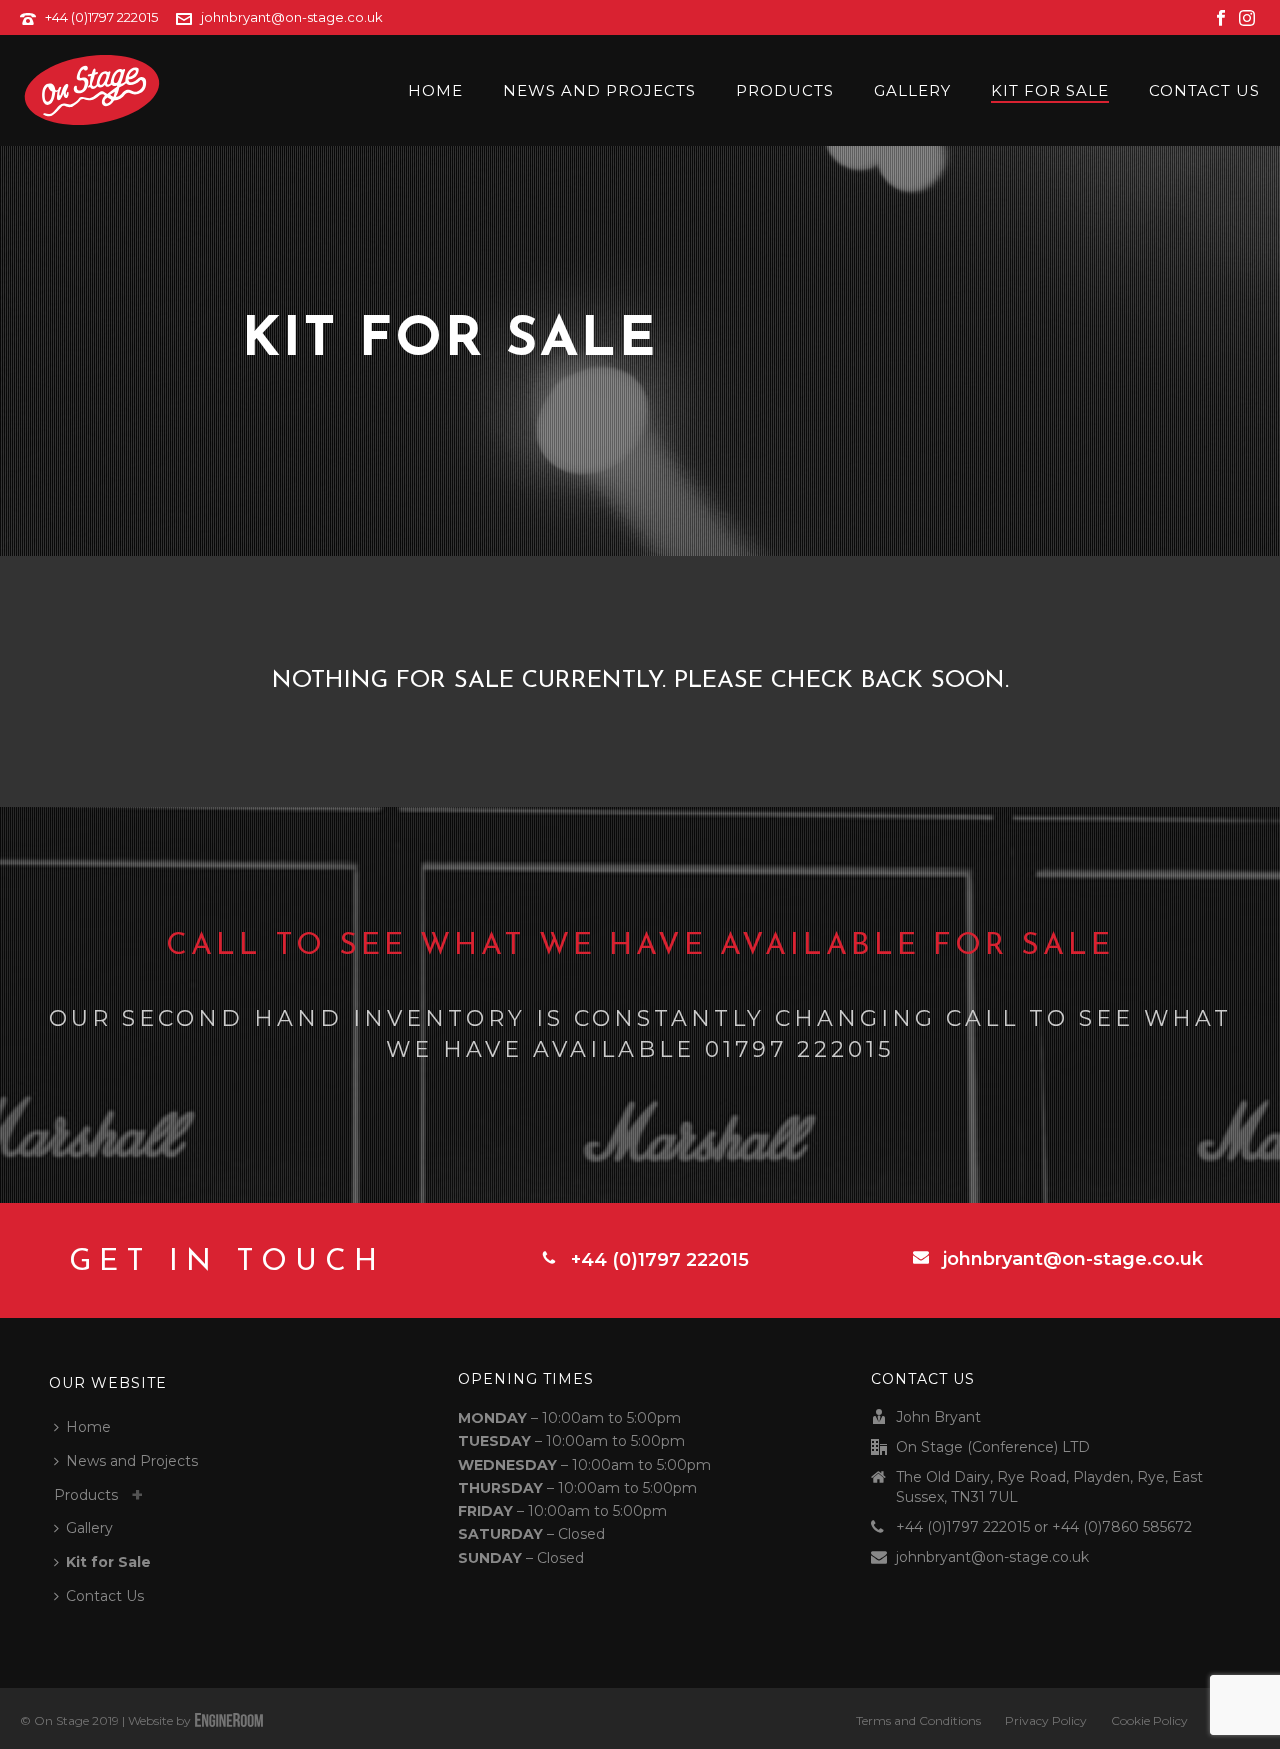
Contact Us (1204, 90)
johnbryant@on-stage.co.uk (292, 17)
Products (785, 90)
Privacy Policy (1046, 1720)
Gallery (912, 90)
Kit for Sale (1050, 90)
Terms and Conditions (918, 1720)
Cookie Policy (1149, 1720)
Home (435, 90)
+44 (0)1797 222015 (101, 17)
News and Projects (599, 90)
